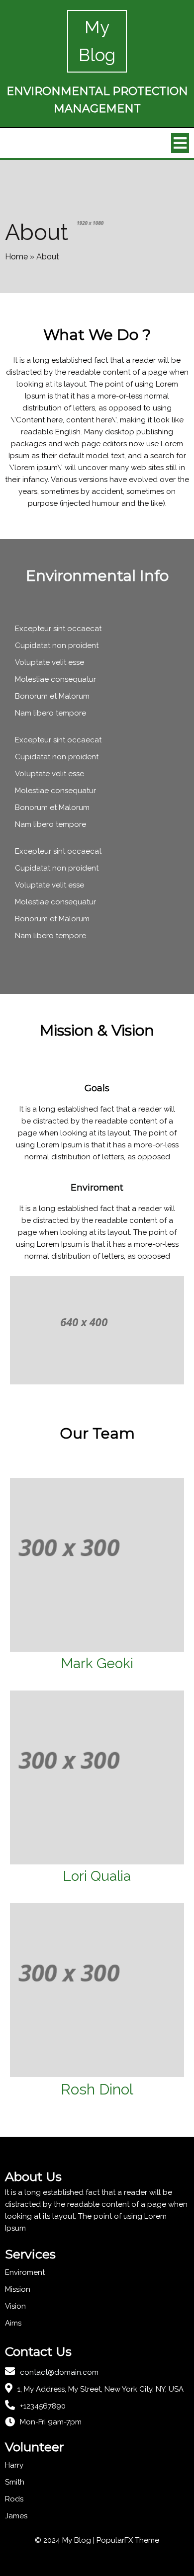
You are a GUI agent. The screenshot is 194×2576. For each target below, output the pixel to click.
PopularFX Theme (128, 2540)
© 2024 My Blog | (66, 2540)
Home (16, 257)
